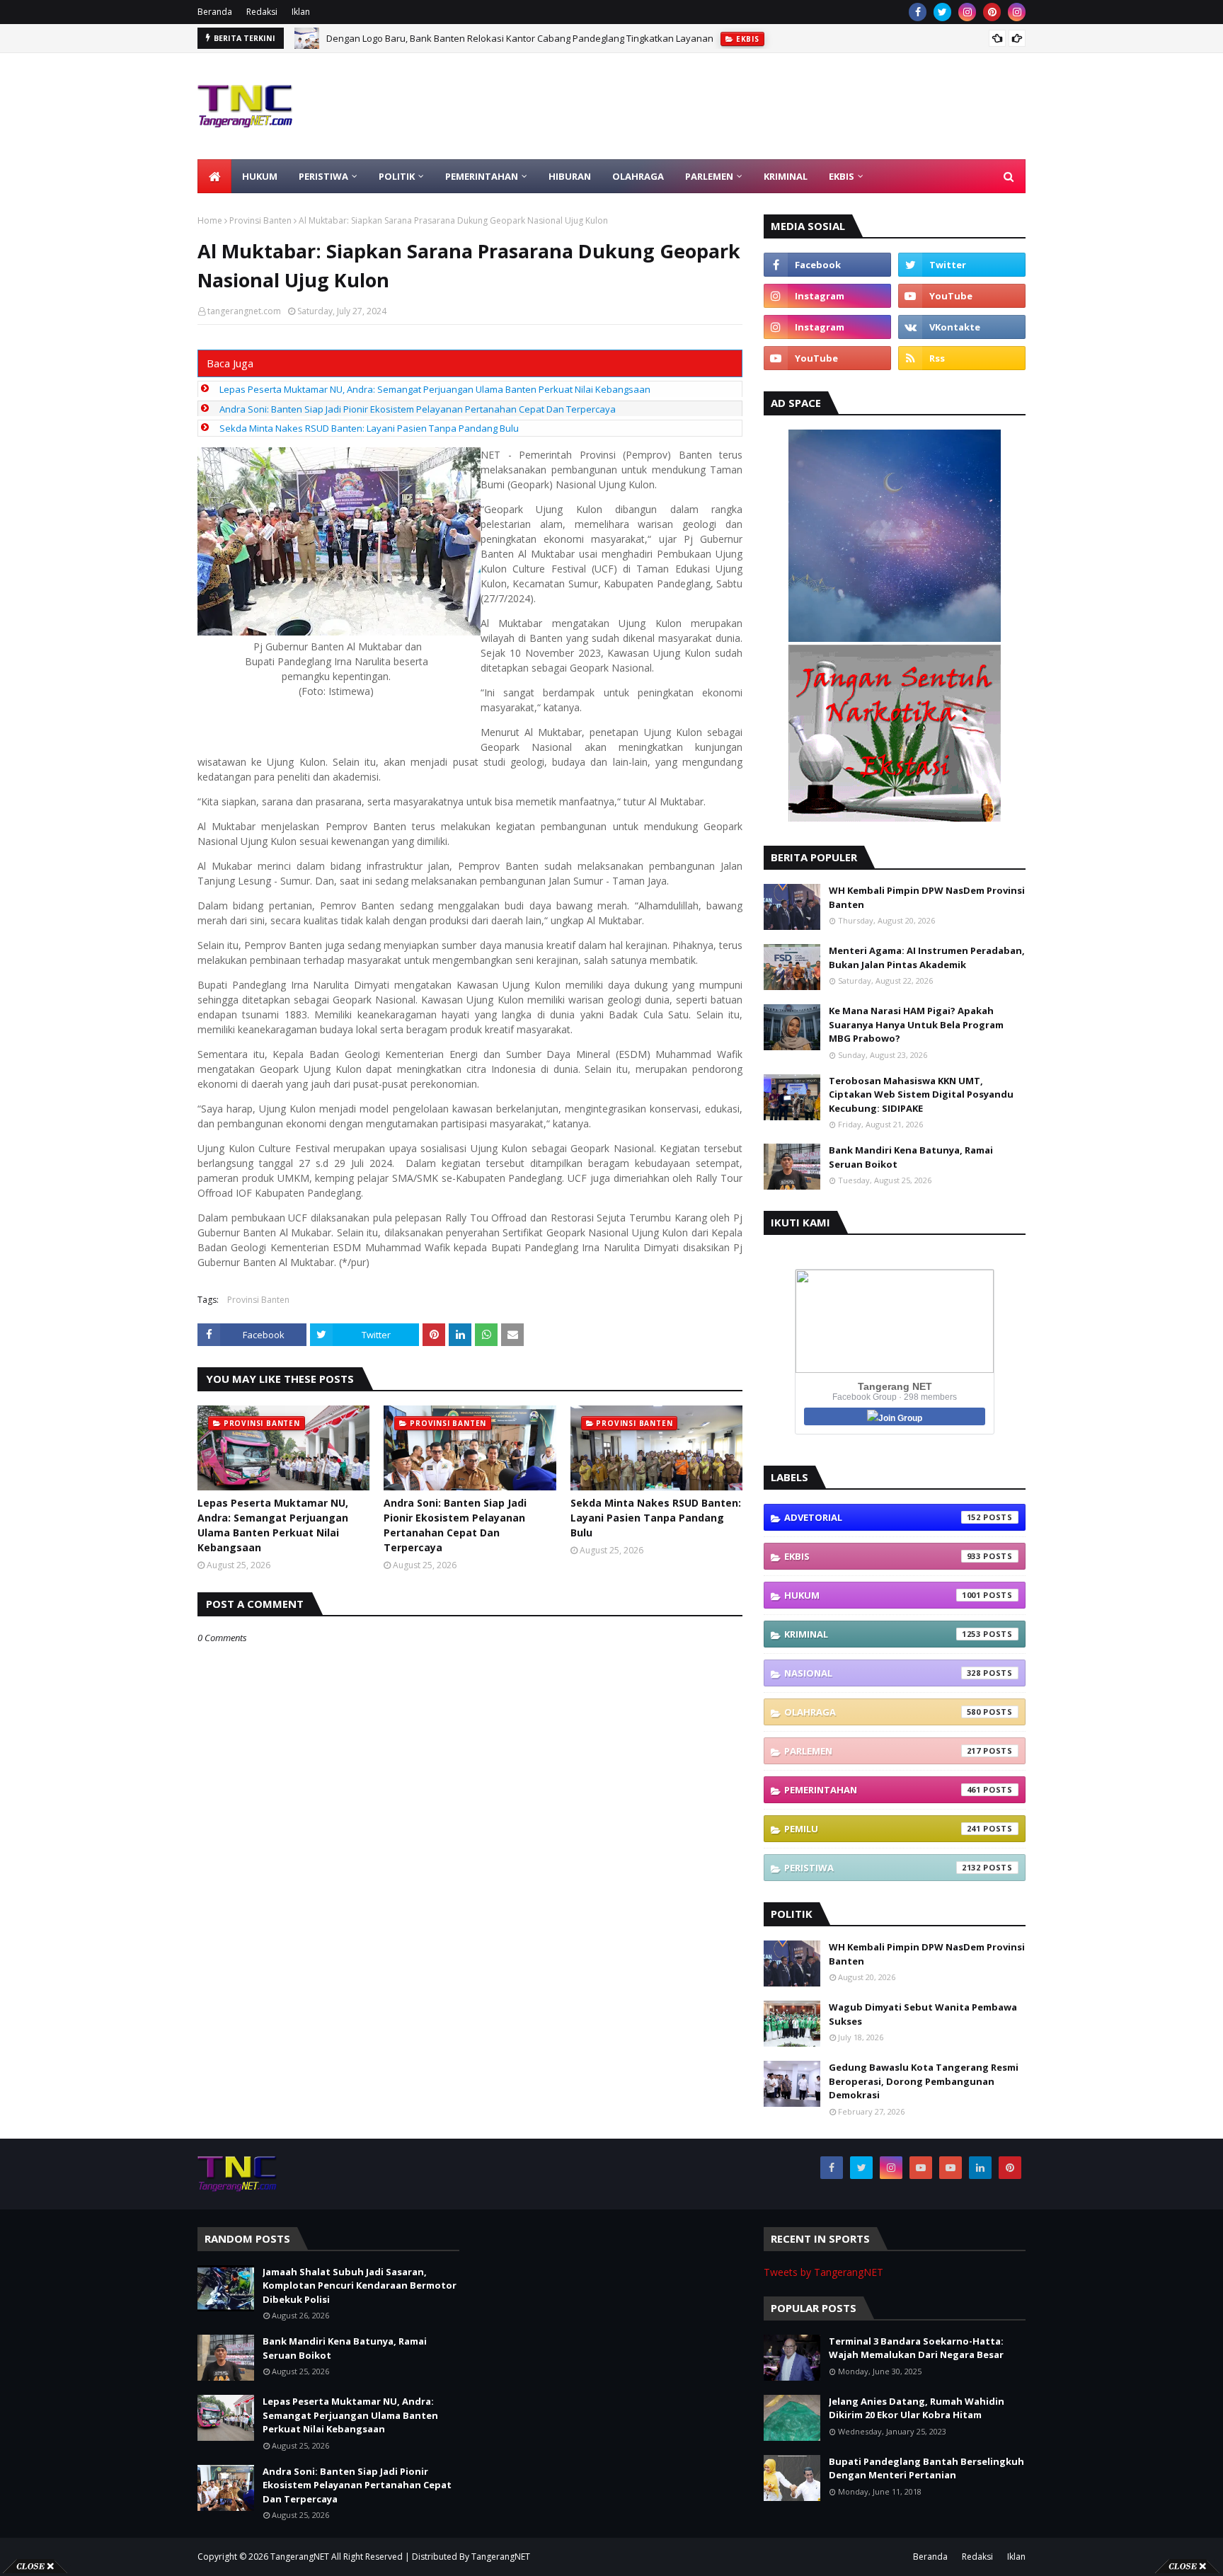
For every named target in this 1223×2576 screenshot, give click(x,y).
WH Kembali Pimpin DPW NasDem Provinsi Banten (927, 897)
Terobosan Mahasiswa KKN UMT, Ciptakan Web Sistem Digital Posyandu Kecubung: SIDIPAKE (921, 1094)
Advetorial (883, 1517)
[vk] (962, 327)
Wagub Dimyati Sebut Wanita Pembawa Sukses (923, 2014)
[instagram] (967, 12)
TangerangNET (300, 2557)
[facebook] (918, 12)
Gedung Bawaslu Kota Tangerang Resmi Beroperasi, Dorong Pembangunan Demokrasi (924, 2081)
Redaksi (262, 12)
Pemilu (883, 1829)
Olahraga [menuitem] (638, 176)
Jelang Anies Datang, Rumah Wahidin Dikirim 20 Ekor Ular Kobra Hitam (917, 2408)
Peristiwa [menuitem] (323, 176)
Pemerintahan (883, 1790)
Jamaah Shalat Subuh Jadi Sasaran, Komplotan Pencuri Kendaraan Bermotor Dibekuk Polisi (360, 2285)
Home (210, 220)
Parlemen (883, 1751)
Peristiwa (883, 1868)
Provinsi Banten (260, 220)
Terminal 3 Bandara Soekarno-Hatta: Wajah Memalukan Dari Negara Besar (916, 2348)
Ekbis (883, 1556)
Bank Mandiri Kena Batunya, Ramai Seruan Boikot (911, 1157)
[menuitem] (214, 176)
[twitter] (942, 12)
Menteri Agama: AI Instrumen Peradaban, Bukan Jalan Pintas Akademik (927, 958)
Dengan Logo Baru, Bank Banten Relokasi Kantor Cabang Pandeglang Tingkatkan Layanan (520, 33)
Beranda (215, 12)
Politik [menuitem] (397, 176)
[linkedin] (980, 2168)
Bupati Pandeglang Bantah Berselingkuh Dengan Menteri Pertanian (926, 2468)
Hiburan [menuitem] (570, 176)
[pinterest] (992, 12)
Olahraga (883, 1712)
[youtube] (962, 296)
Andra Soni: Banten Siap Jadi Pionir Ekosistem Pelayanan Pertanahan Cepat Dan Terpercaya (418, 409)
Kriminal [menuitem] (786, 176)
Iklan (301, 12)
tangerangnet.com (244, 311)
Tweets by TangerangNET (823, 2272)
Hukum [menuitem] (260, 176)
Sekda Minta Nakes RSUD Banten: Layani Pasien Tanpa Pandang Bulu (369, 428)
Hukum (883, 1595)
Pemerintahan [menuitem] (482, 176)
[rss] (962, 358)
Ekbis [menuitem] (842, 176)
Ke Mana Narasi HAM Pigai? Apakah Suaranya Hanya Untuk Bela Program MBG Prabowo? (916, 1024)
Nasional (883, 1673)
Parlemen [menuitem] (709, 176)
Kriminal (883, 1634)
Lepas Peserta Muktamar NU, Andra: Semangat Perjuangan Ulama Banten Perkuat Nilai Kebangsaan (435, 389)
